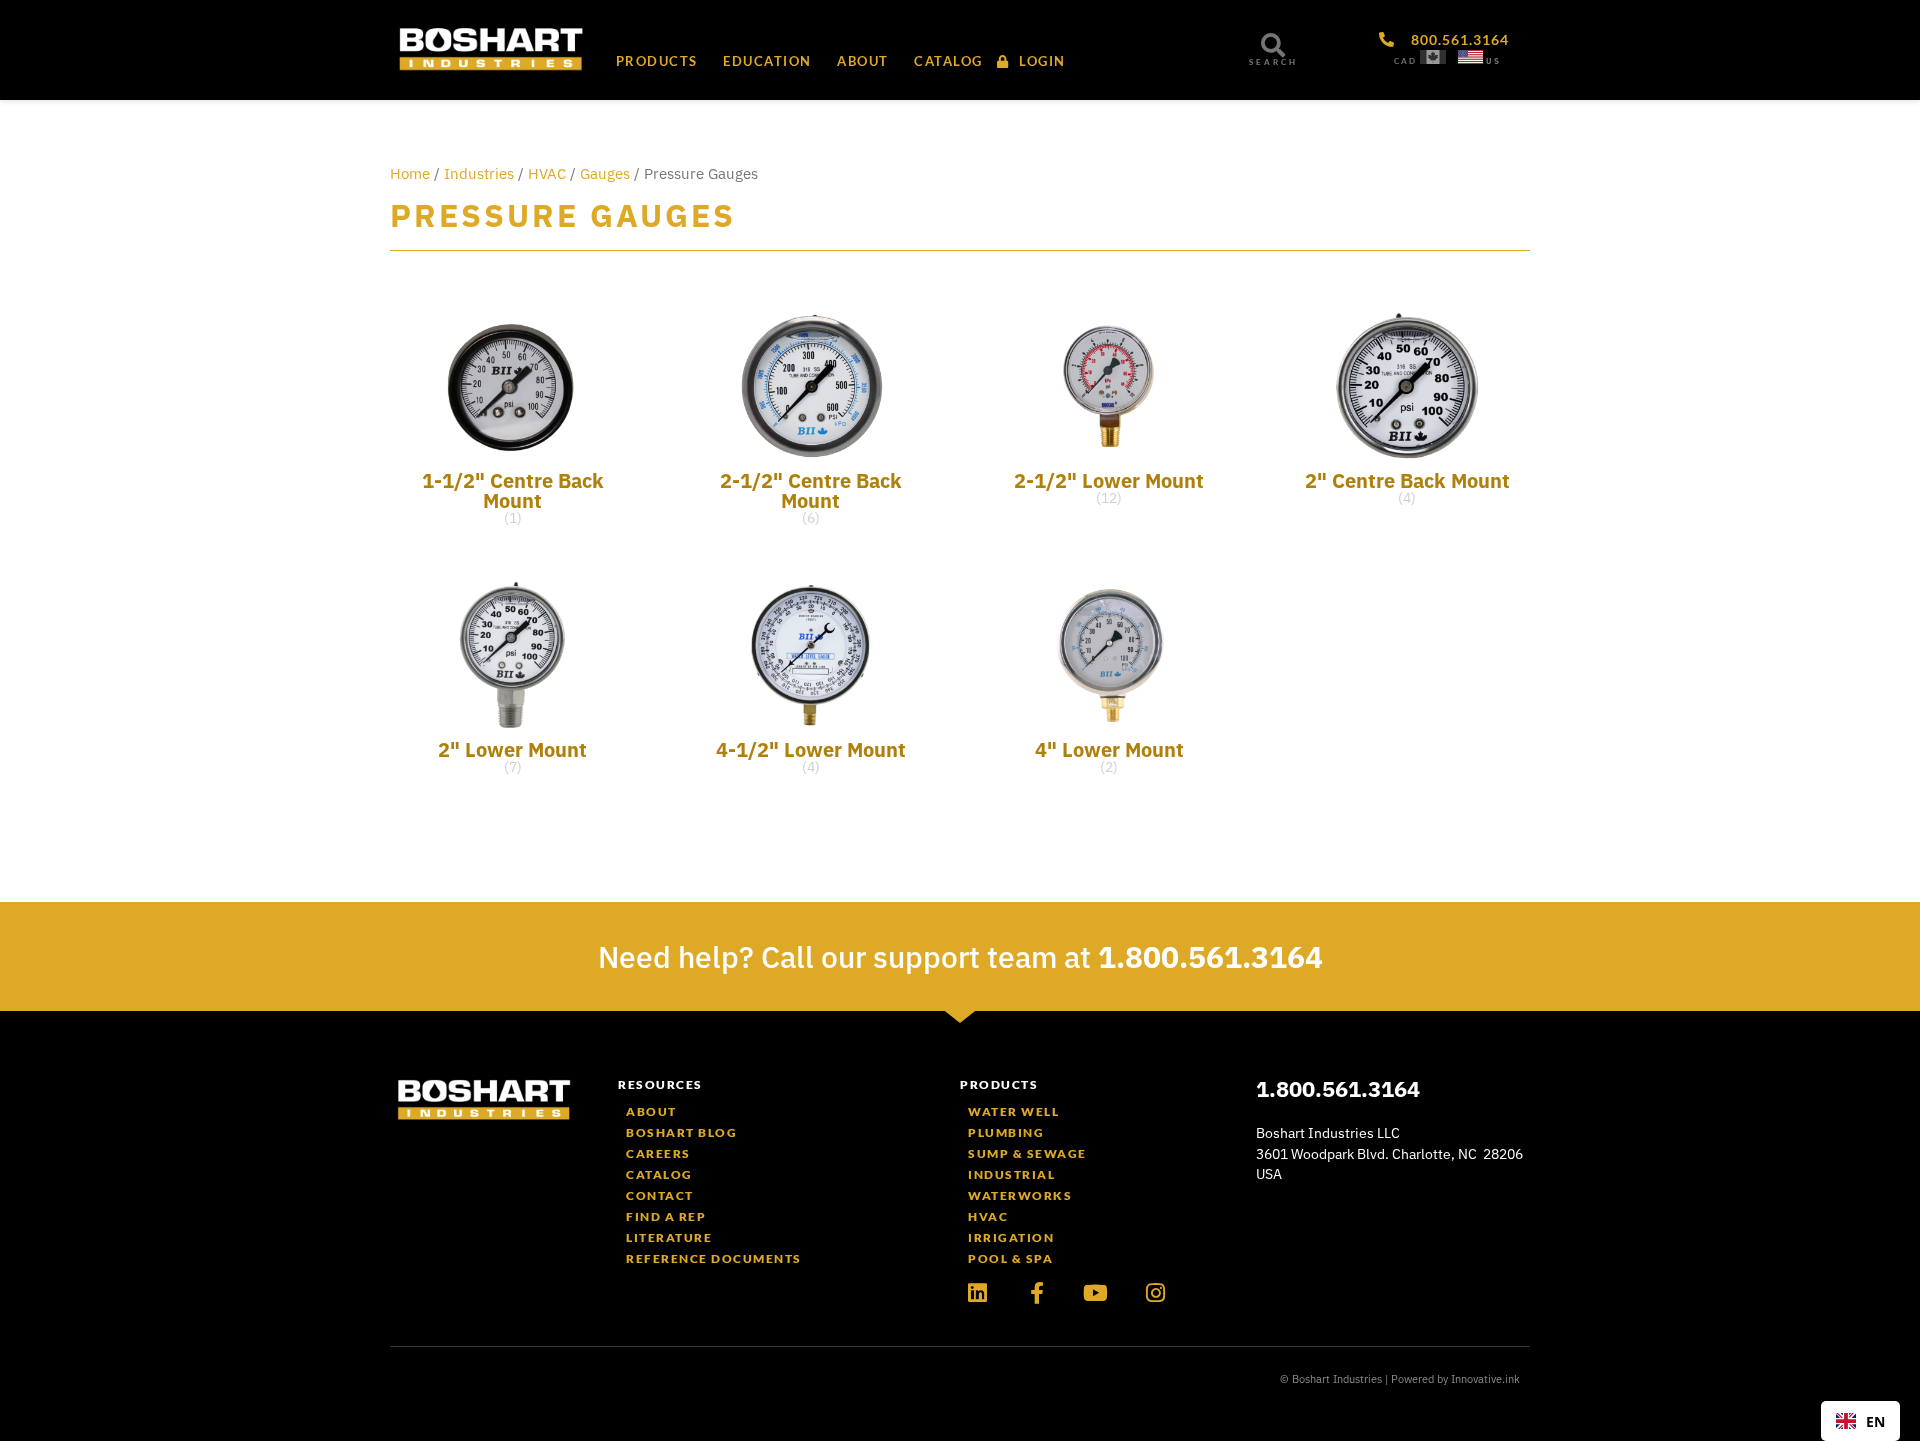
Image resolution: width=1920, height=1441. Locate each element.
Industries (479, 173)
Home (410, 173)
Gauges (605, 173)
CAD (1405, 61)
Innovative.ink (1485, 1379)
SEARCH (1273, 62)
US (1493, 61)
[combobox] (1860, 1421)
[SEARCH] (1273, 45)
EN (1875, 1421)
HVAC (547, 173)
